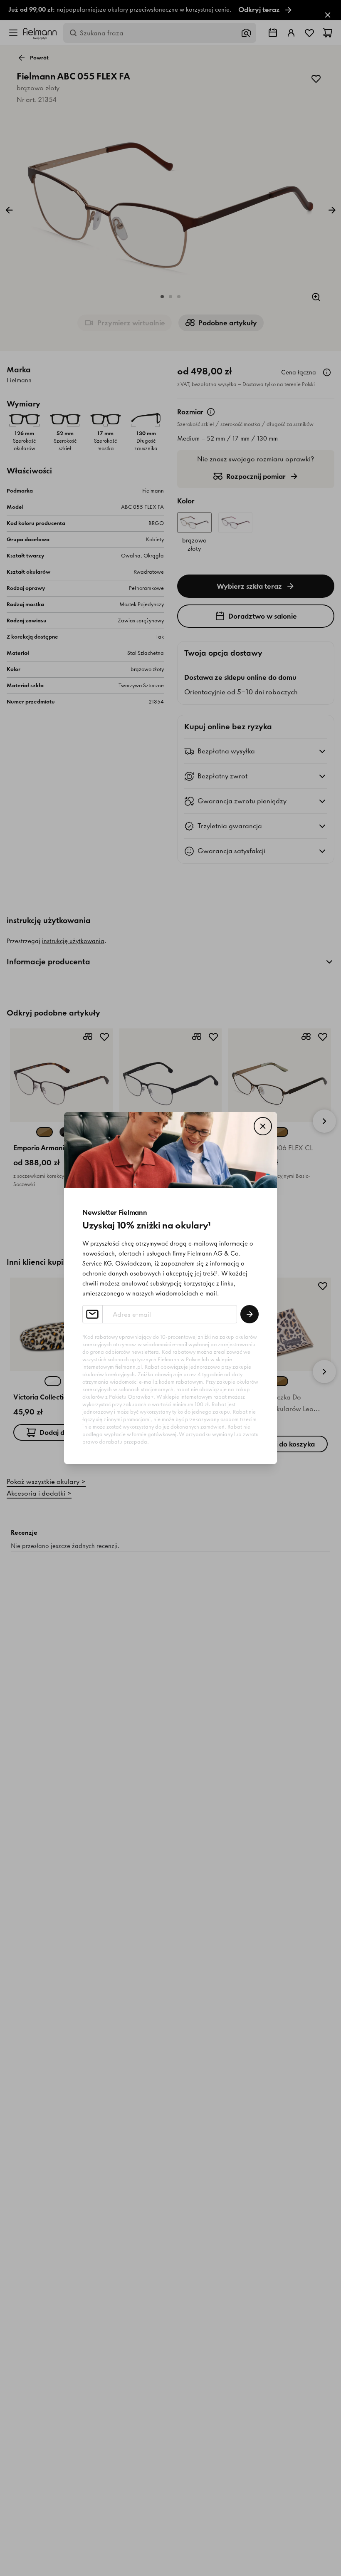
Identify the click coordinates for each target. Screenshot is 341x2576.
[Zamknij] (263, 1126)
